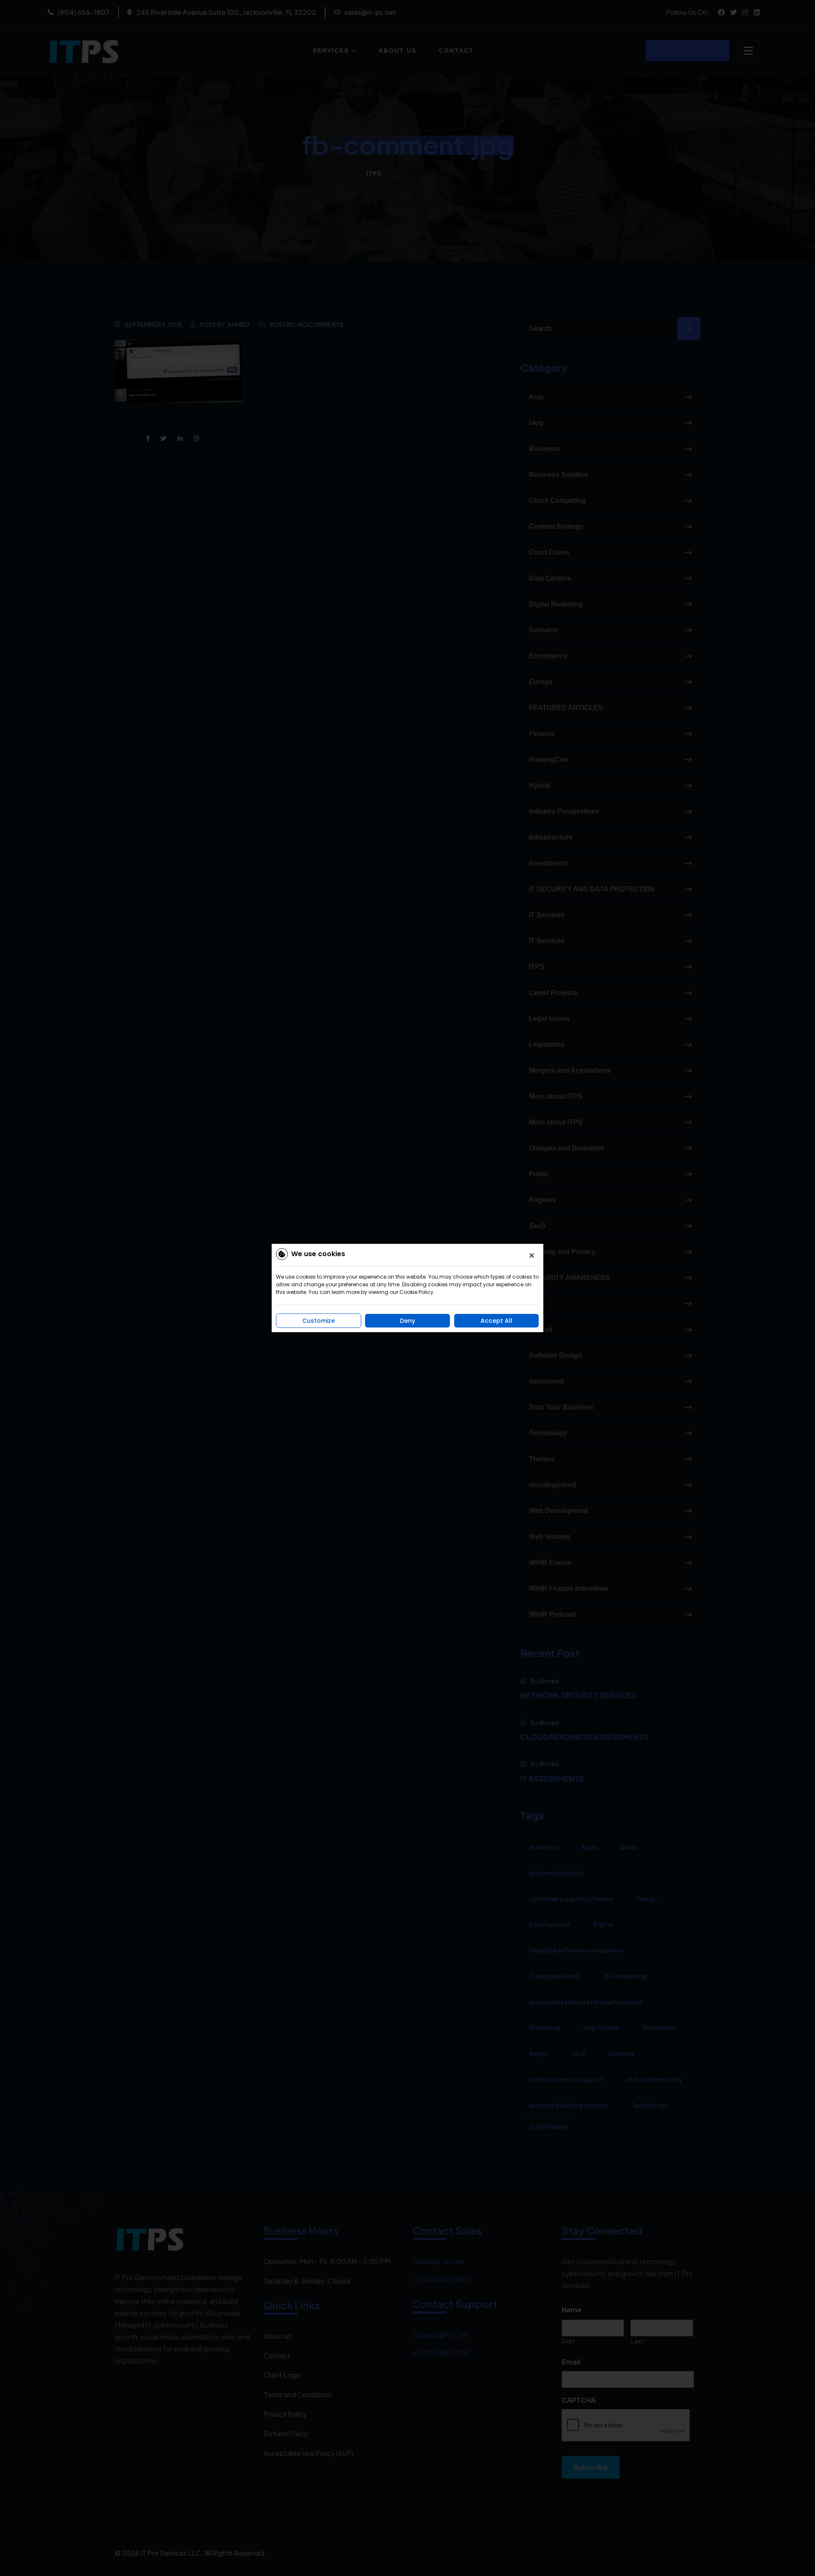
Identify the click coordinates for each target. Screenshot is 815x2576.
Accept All (496, 1321)
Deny (407, 1321)
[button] (532, 1256)
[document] (407, 1288)
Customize (319, 1321)
